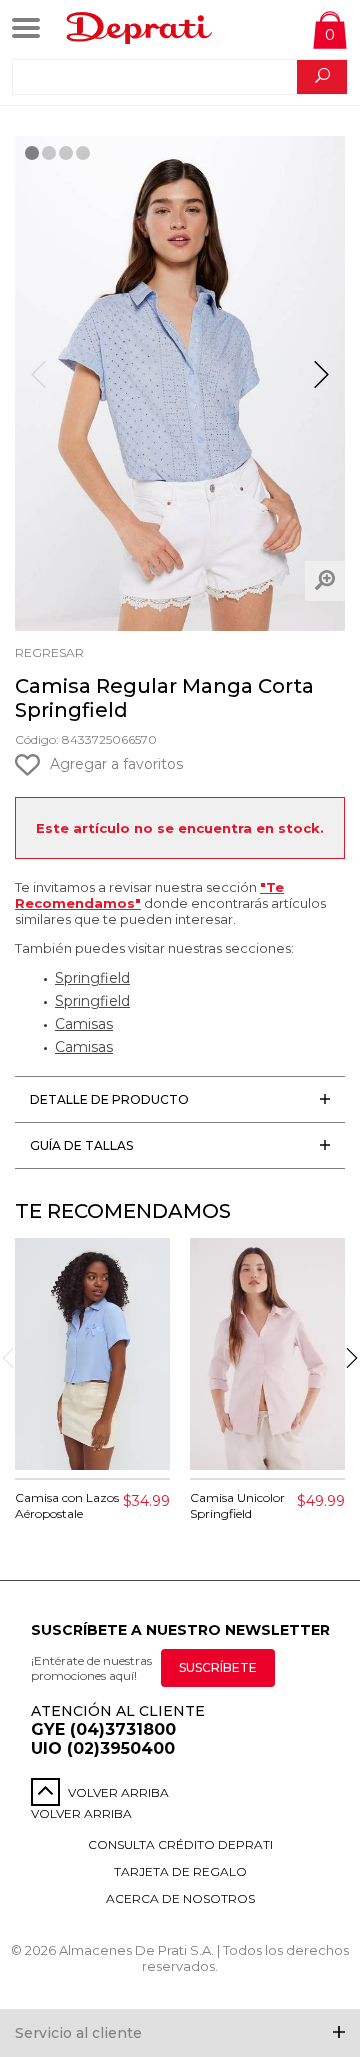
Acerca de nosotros (180, 1898)
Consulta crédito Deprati (180, 1844)
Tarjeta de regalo (180, 1871)
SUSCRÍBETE (218, 1667)
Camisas (84, 1024)
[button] (321, 383)
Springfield (92, 978)
